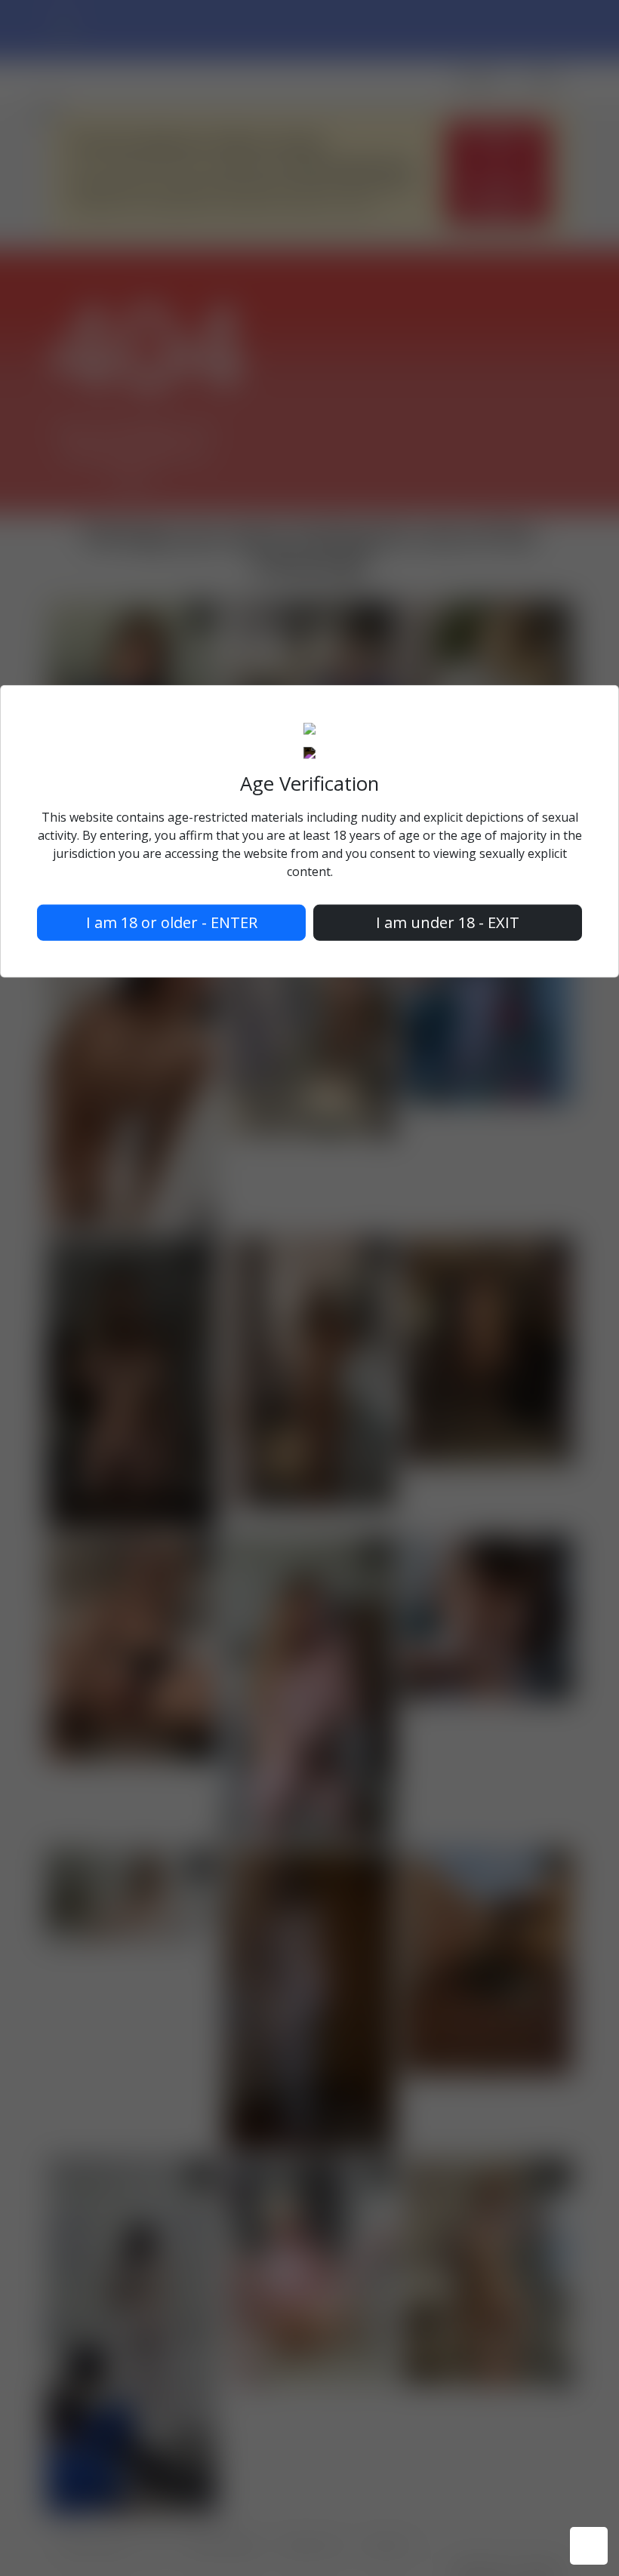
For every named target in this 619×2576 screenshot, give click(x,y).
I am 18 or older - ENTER (172, 922)
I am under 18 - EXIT (448, 922)
